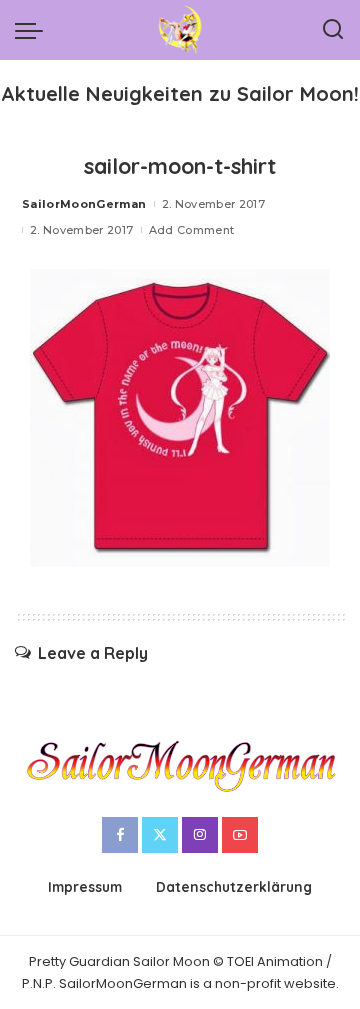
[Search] (333, 30)
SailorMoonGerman (84, 204)
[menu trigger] (34, 30)
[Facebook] (120, 835)
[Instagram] (200, 835)
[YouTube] (240, 835)
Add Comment (192, 230)
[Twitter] (160, 835)
